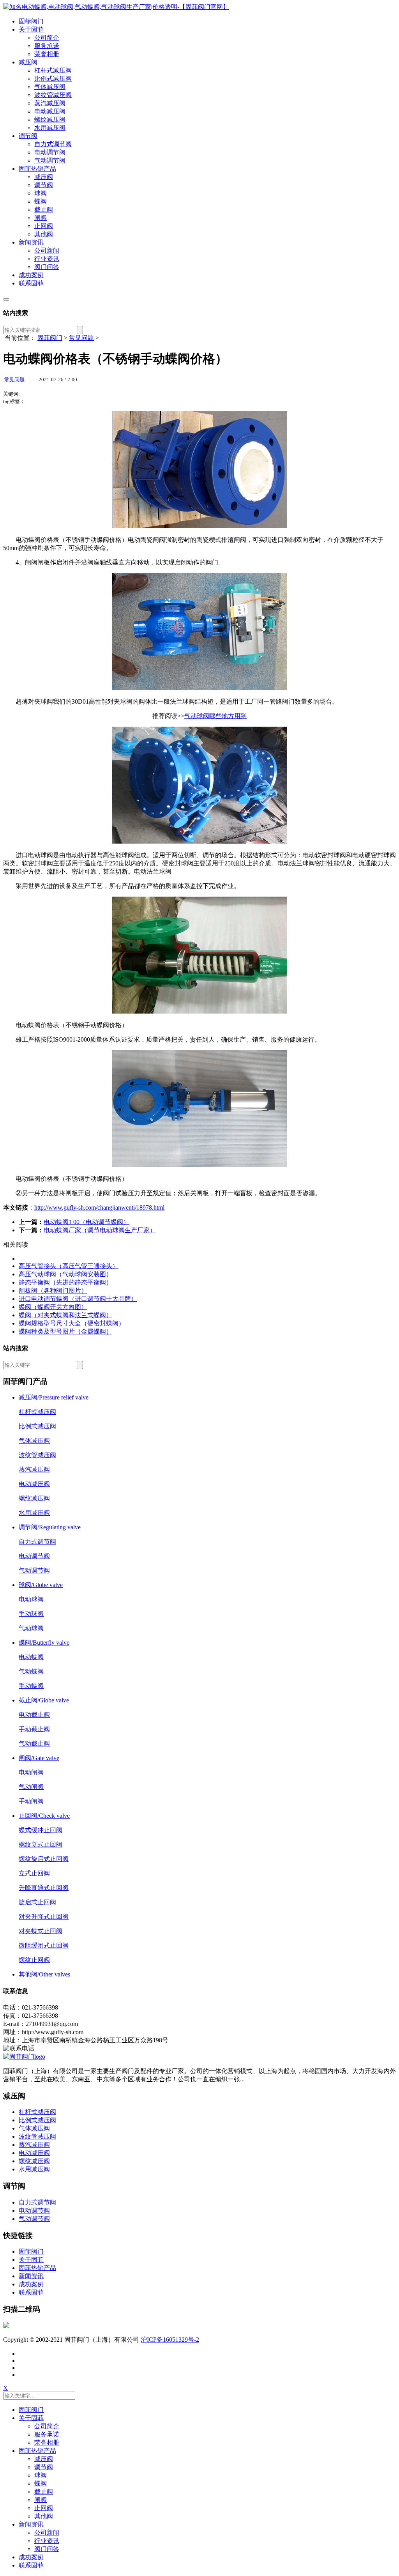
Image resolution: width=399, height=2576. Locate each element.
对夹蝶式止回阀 (41, 1931)
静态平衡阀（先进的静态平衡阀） (65, 1282)
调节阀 (28, 136)
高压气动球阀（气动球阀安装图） (65, 1274)
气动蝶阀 (31, 1671)
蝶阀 (41, 201)
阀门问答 (47, 267)
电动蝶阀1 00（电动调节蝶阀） (87, 1222)
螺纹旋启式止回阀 (44, 1859)
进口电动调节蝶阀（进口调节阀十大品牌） (78, 1299)
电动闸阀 (31, 1772)
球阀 (41, 193)
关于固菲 (31, 29)
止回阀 (44, 226)
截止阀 (44, 210)
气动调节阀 (50, 160)
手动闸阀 (31, 1801)
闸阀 (41, 218)
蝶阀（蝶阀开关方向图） (53, 1307)
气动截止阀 (34, 1744)
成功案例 (31, 275)
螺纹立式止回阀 (41, 1844)
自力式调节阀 (53, 144)
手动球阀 (31, 1614)
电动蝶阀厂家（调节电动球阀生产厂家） (100, 1230)
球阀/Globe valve (41, 1585)
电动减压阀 (50, 111)
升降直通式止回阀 (44, 1888)
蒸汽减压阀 (50, 103)
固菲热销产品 (37, 169)
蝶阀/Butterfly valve (44, 1643)
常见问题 (81, 338)
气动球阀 (31, 1628)
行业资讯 (47, 259)
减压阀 (28, 62)
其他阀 (44, 234)
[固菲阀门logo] (116, 7)
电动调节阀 (50, 152)
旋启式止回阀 (37, 1902)
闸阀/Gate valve (39, 1758)
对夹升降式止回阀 (44, 1917)
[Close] (6, 299)
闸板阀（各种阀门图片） (53, 1291)
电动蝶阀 (31, 1657)
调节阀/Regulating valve (50, 1527)
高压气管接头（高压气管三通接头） (69, 1266)
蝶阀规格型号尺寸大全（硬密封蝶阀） (72, 1323)
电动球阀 (31, 1599)
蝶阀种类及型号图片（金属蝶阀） (65, 1331)
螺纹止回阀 (34, 1960)
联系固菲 (31, 283)
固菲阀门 (31, 21)
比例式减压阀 (53, 79)
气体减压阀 (50, 87)
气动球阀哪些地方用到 (215, 716)
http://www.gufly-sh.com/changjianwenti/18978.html (99, 1207)
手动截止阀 (34, 1729)
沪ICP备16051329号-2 (170, 2340)
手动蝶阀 (31, 1686)
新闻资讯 (31, 242)
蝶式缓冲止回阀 (41, 1830)
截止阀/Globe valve (44, 1700)
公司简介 (47, 38)
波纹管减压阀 (53, 95)
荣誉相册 (47, 54)
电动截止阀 (34, 1715)
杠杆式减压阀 (53, 70)
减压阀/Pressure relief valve (54, 1397)
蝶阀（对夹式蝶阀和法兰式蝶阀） (65, 1315)
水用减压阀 (50, 128)
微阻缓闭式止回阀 (44, 1945)
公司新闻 (47, 250)
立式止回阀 (34, 1873)
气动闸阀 (31, 1787)
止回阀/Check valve (44, 1816)
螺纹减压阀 (50, 119)
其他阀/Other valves (44, 1974)
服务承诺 (47, 46)
